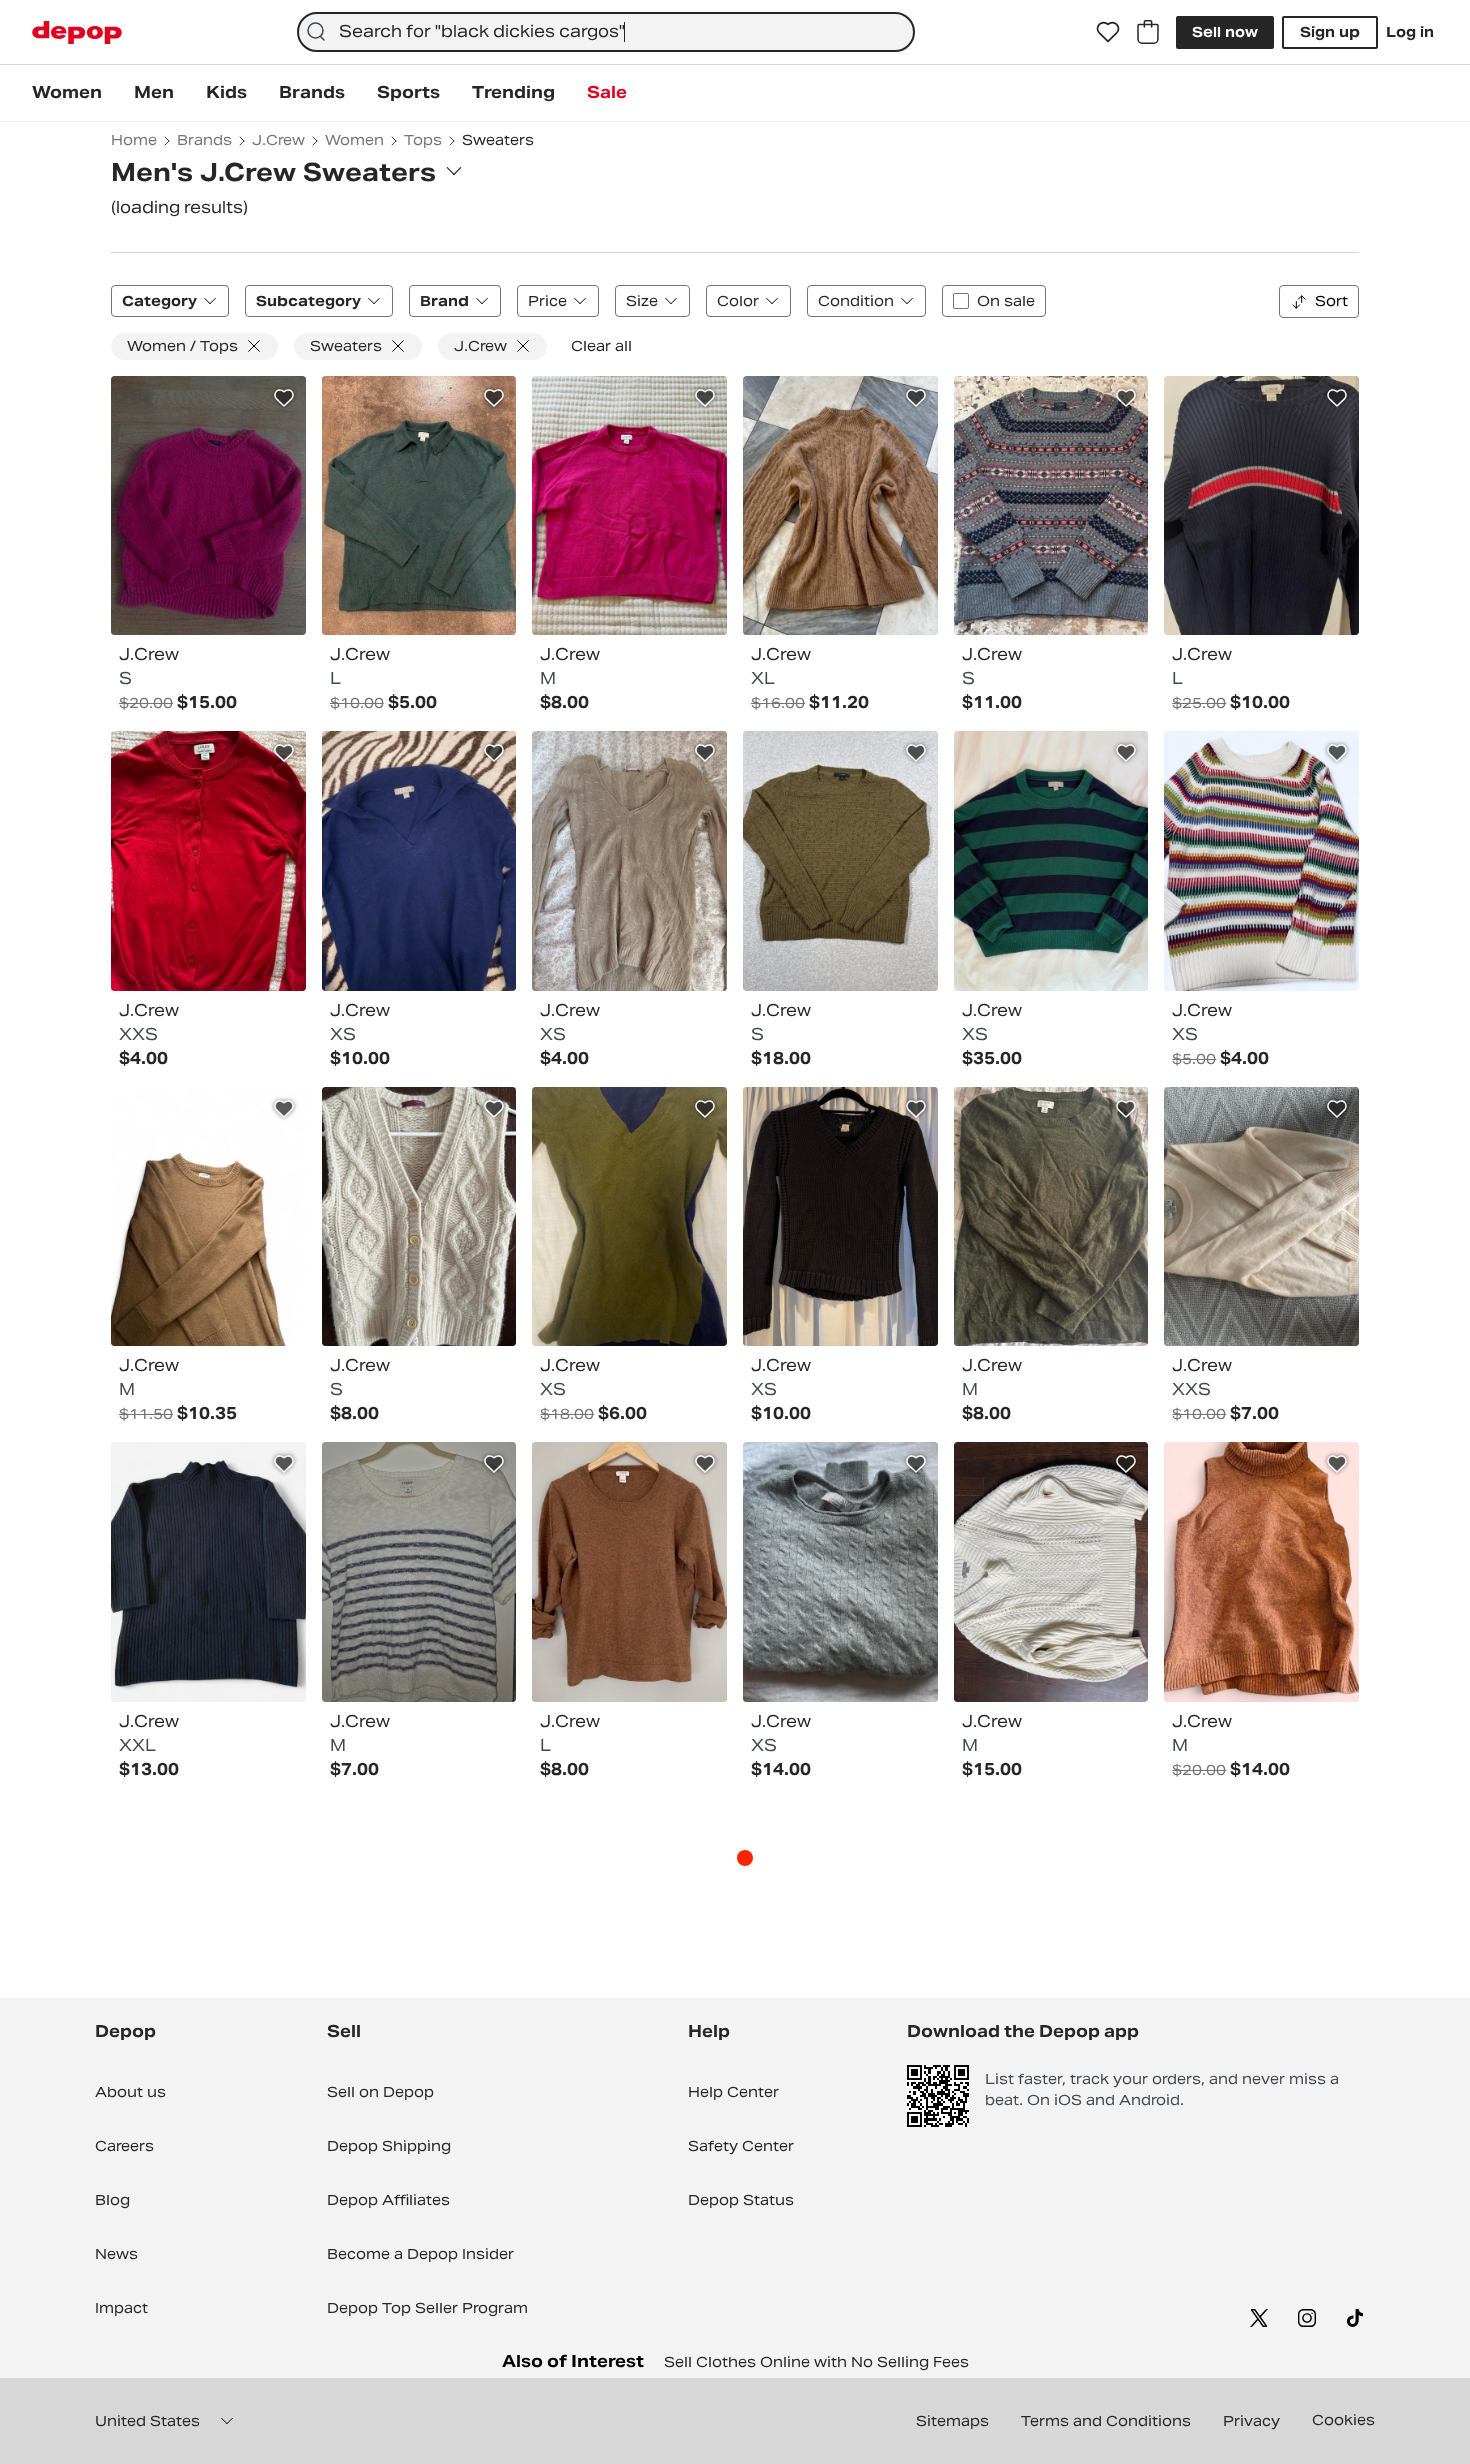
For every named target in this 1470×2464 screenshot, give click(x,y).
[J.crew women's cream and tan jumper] (419, 1217)
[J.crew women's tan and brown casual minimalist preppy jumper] (208, 1217)
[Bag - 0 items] (1148, 32)
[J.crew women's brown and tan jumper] (629, 1572)
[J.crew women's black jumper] (208, 1572)
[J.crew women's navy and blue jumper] (1261, 506)
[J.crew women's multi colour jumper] (1051, 506)
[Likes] (1108, 32)
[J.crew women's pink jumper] (629, 506)
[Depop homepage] (77, 32)
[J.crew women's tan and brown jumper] (840, 506)
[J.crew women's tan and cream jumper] (629, 861)
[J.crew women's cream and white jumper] (1051, 1572)
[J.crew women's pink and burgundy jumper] (208, 506)
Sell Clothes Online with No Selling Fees (816, 2362)
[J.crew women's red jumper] (208, 861)
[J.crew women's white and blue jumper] (419, 1572)
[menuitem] (67, 93)
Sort (1331, 301)
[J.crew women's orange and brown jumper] (1261, 1572)
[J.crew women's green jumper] (419, 506)
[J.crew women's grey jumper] (840, 1572)
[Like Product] (284, 398)
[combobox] (605, 32)
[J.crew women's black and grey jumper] (840, 1217)
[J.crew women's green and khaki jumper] (629, 1217)
